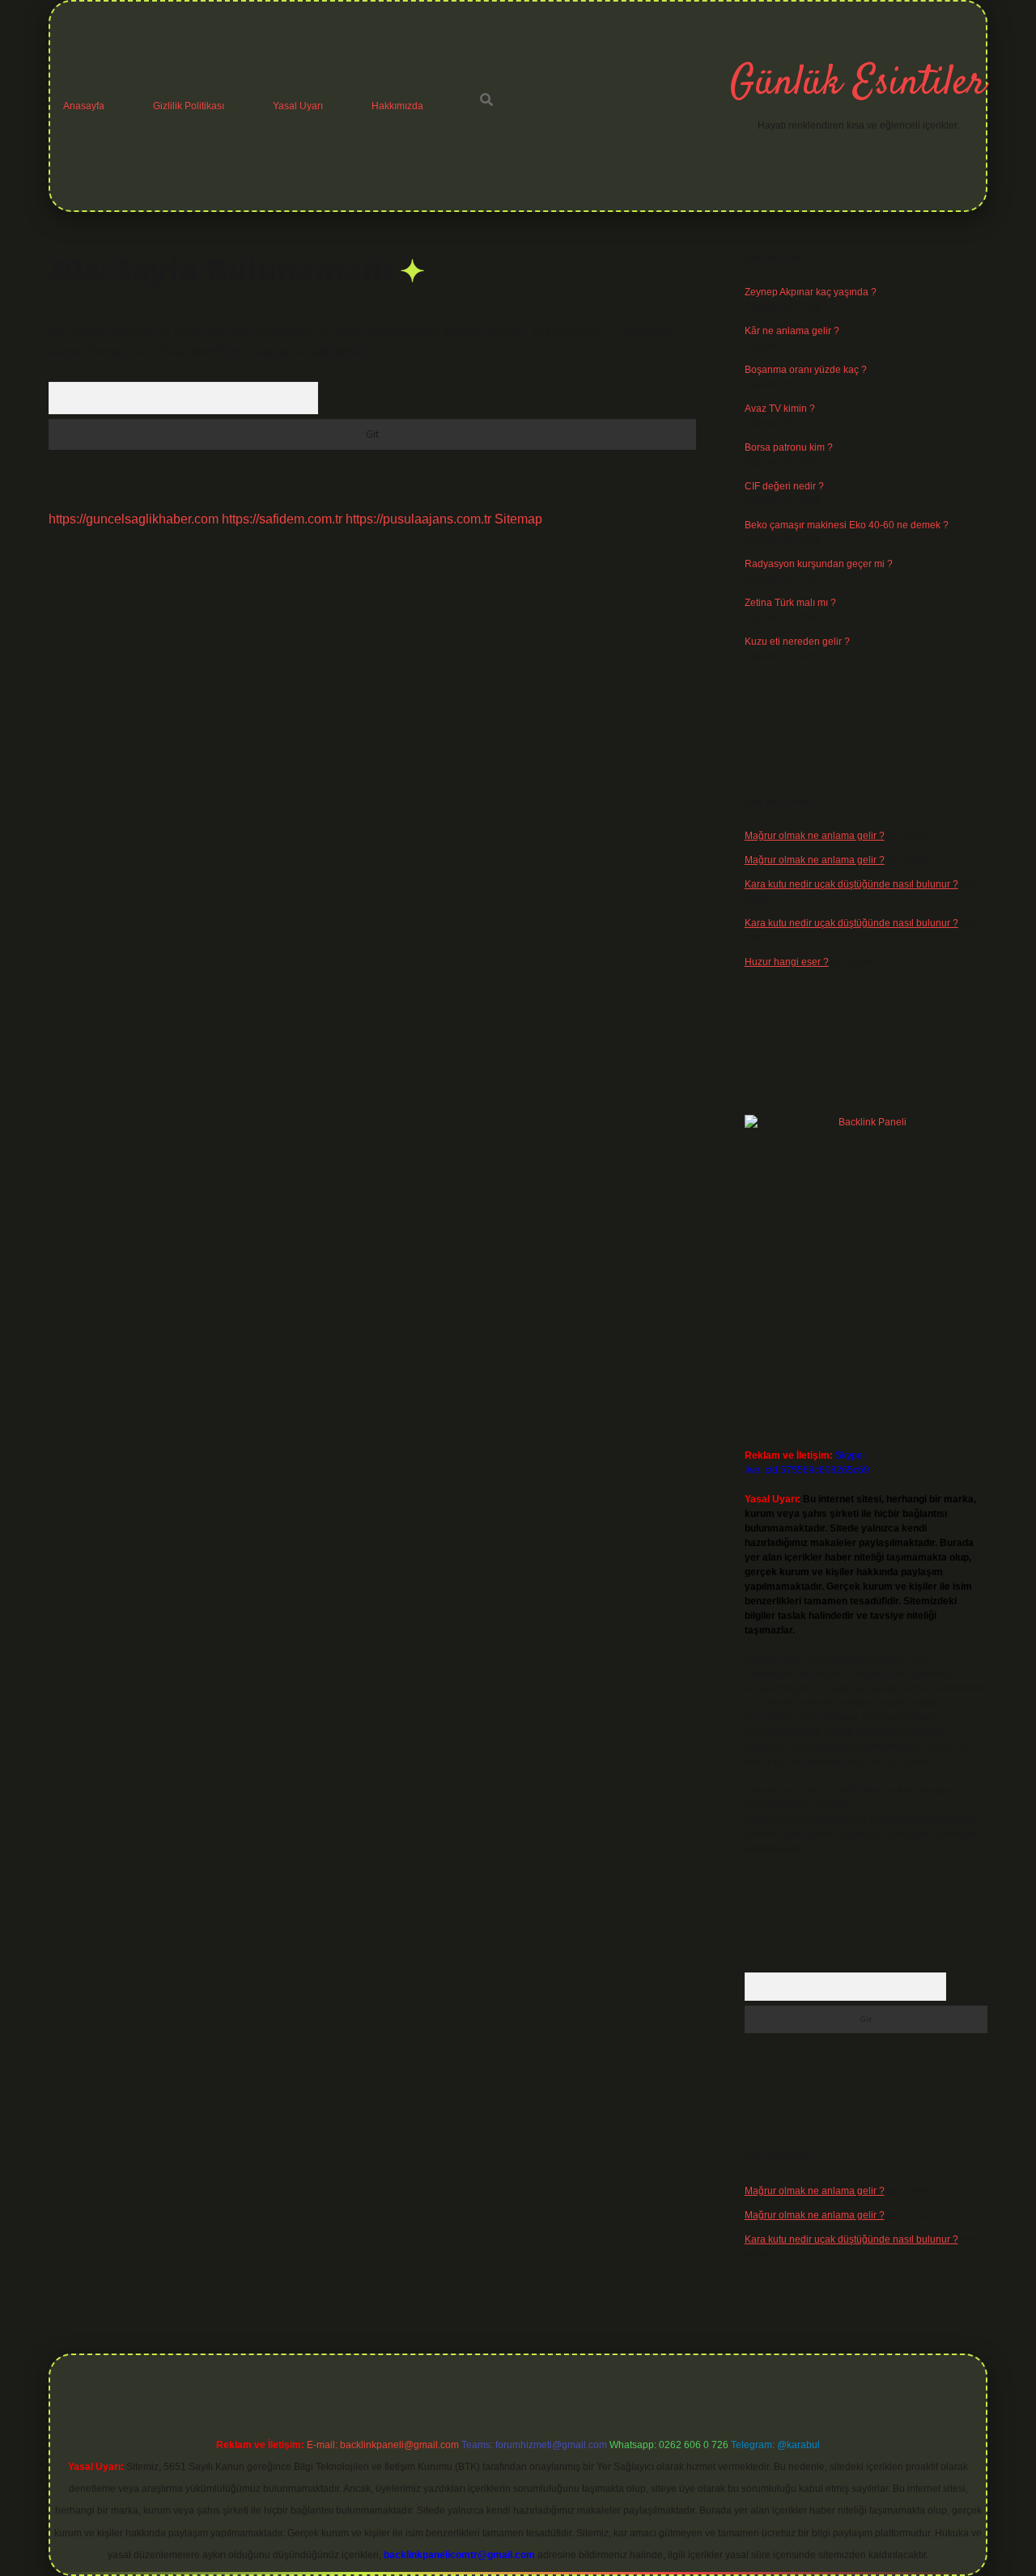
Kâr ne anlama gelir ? (792, 331)
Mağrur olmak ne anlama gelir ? (815, 836)
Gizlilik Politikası (189, 106)
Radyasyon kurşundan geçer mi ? (819, 564)
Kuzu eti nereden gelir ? (797, 642)
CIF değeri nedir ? (784, 486)
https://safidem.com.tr (282, 519)
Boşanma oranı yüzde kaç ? (806, 370)
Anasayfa (84, 106)
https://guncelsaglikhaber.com (134, 519)
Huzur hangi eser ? (787, 962)
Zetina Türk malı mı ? (790, 603)
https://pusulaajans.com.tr (418, 519)
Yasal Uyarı (298, 106)
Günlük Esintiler (858, 84)
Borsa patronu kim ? (789, 447)
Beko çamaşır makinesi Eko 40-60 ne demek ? (847, 525)
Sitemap (518, 519)
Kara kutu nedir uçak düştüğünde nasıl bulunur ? (851, 884)
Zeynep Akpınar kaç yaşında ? (811, 292)
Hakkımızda (397, 106)
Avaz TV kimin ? (780, 409)
